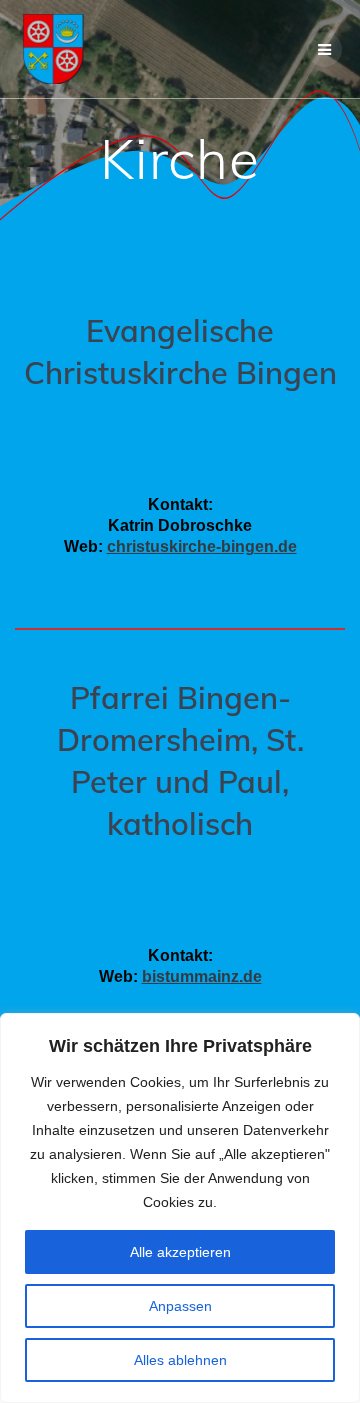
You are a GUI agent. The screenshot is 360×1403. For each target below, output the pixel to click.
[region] (180, 1208)
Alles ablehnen (180, 1360)
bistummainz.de (202, 976)
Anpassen (180, 1306)
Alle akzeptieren (180, 1252)
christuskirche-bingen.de (202, 546)
